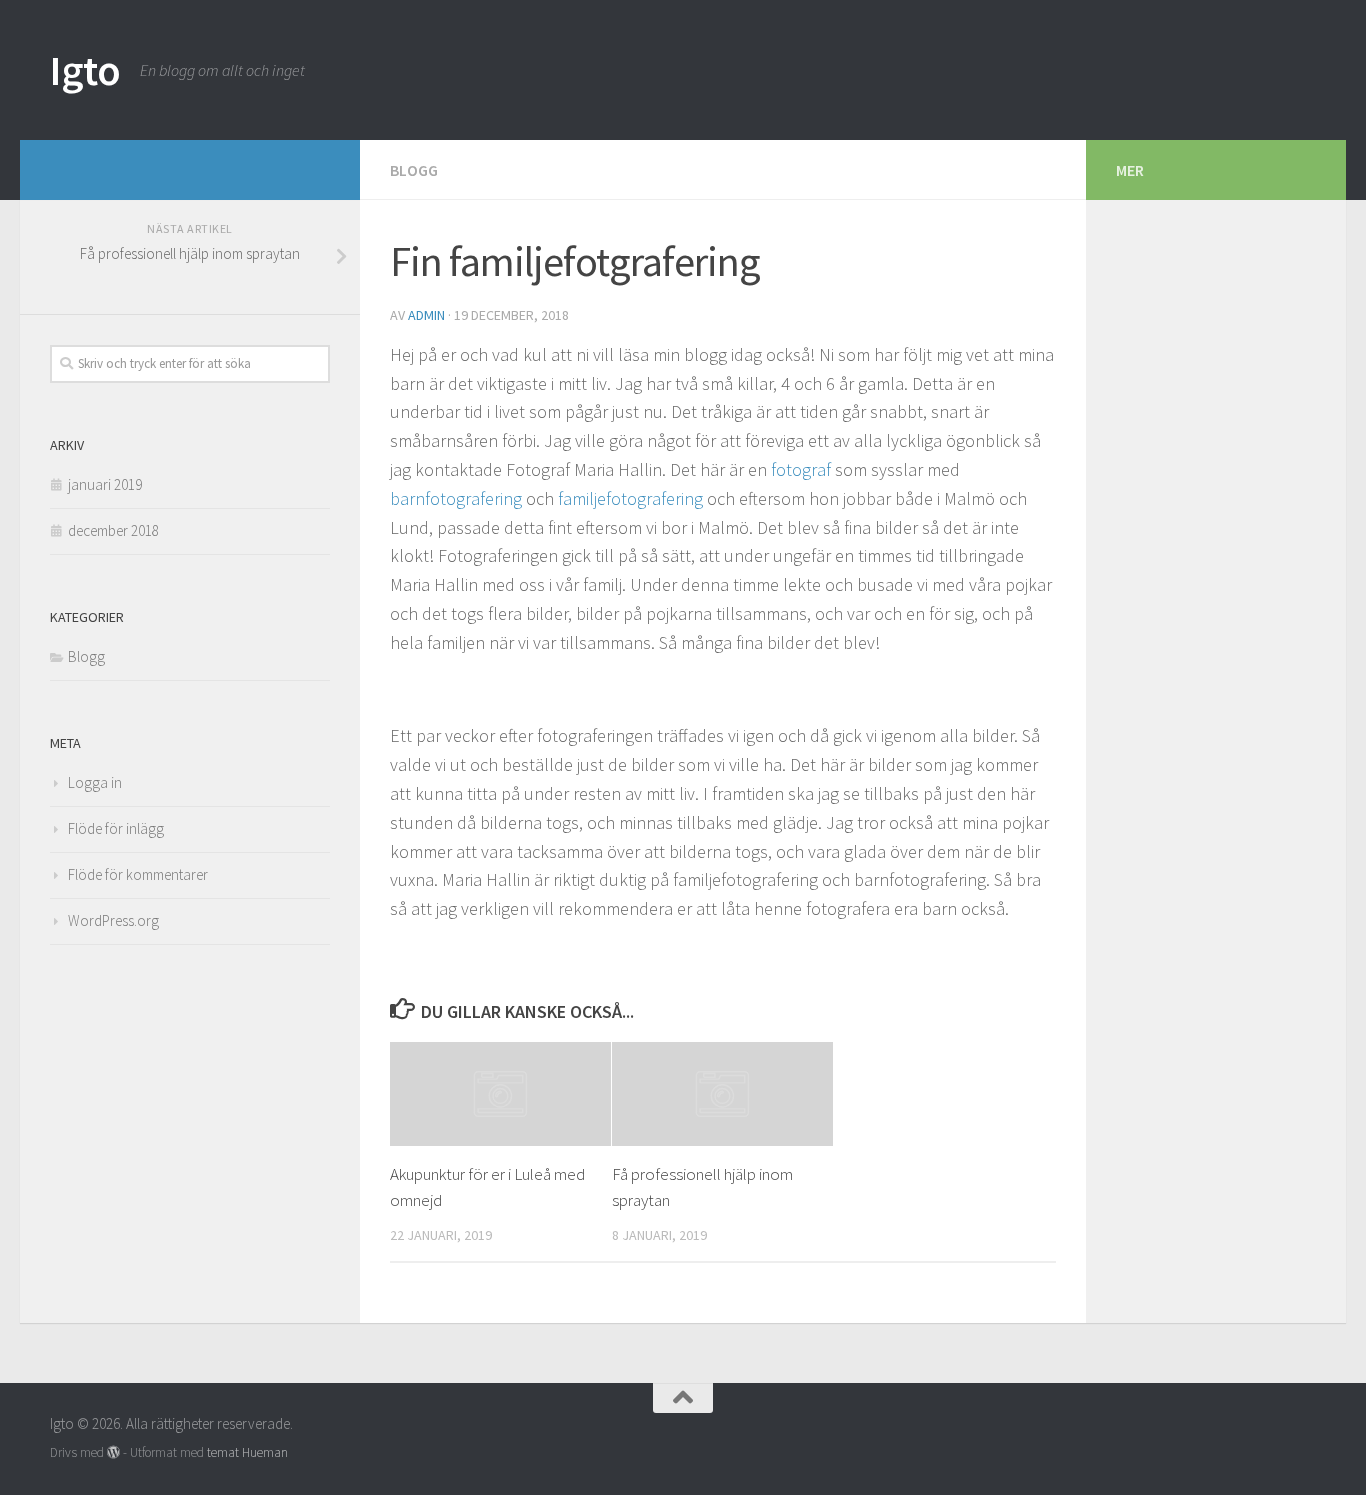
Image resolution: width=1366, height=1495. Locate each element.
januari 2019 (105, 484)
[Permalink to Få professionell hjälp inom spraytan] (722, 1094)
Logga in (95, 782)
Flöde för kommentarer (138, 874)
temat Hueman (247, 1452)
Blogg (414, 170)
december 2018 (113, 530)
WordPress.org (113, 920)
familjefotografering (632, 498)
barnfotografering (458, 498)
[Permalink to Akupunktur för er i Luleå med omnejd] (500, 1094)
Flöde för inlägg (116, 828)
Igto (85, 70)
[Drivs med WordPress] (113, 1452)
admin (426, 315)
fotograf (803, 469)
